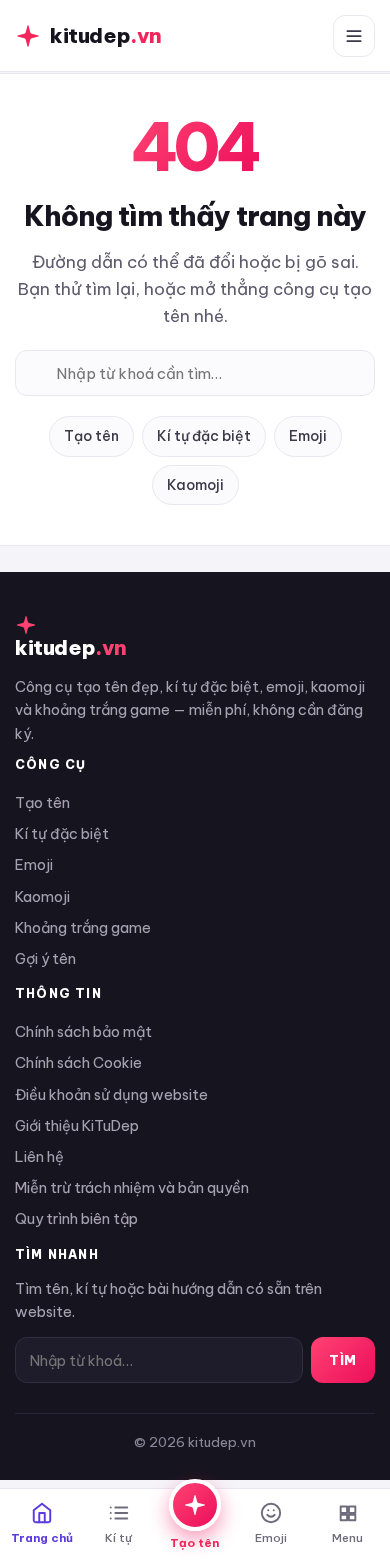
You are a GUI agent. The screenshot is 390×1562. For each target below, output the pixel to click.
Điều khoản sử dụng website (111, 1094)
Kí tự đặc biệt (204, 436)
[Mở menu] (354, 36)
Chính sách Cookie (78, 1062)
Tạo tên (91, 436)
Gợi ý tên (45, 958)
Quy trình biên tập (76, 1218)
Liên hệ (39, 1156)
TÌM (343, 1360)
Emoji (308, 436)
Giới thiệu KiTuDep (77, 1125)
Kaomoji (195, 485)
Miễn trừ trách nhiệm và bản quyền (132, 1187)
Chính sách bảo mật (83, 1031)
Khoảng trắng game (83, 927)
